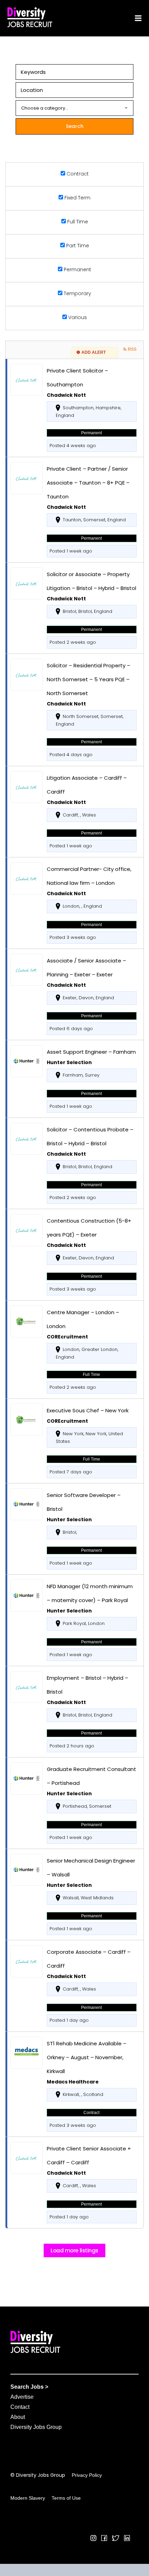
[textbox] (74, 108)
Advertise (22, 2397)
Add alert (94, 352)
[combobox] (74, 108)
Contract (77, 174)
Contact (20, 2407)
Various (77, 317)
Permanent (77, 269)
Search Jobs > (29, 2387)
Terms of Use (66, 2498)
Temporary (77, 293)
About (18, 2417)
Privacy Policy (87, 2475)
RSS (132, 349)
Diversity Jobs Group (36, 2427)
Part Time (77, 246)
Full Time (77, 222)
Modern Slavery (28, 2498)
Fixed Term (77, 198)
